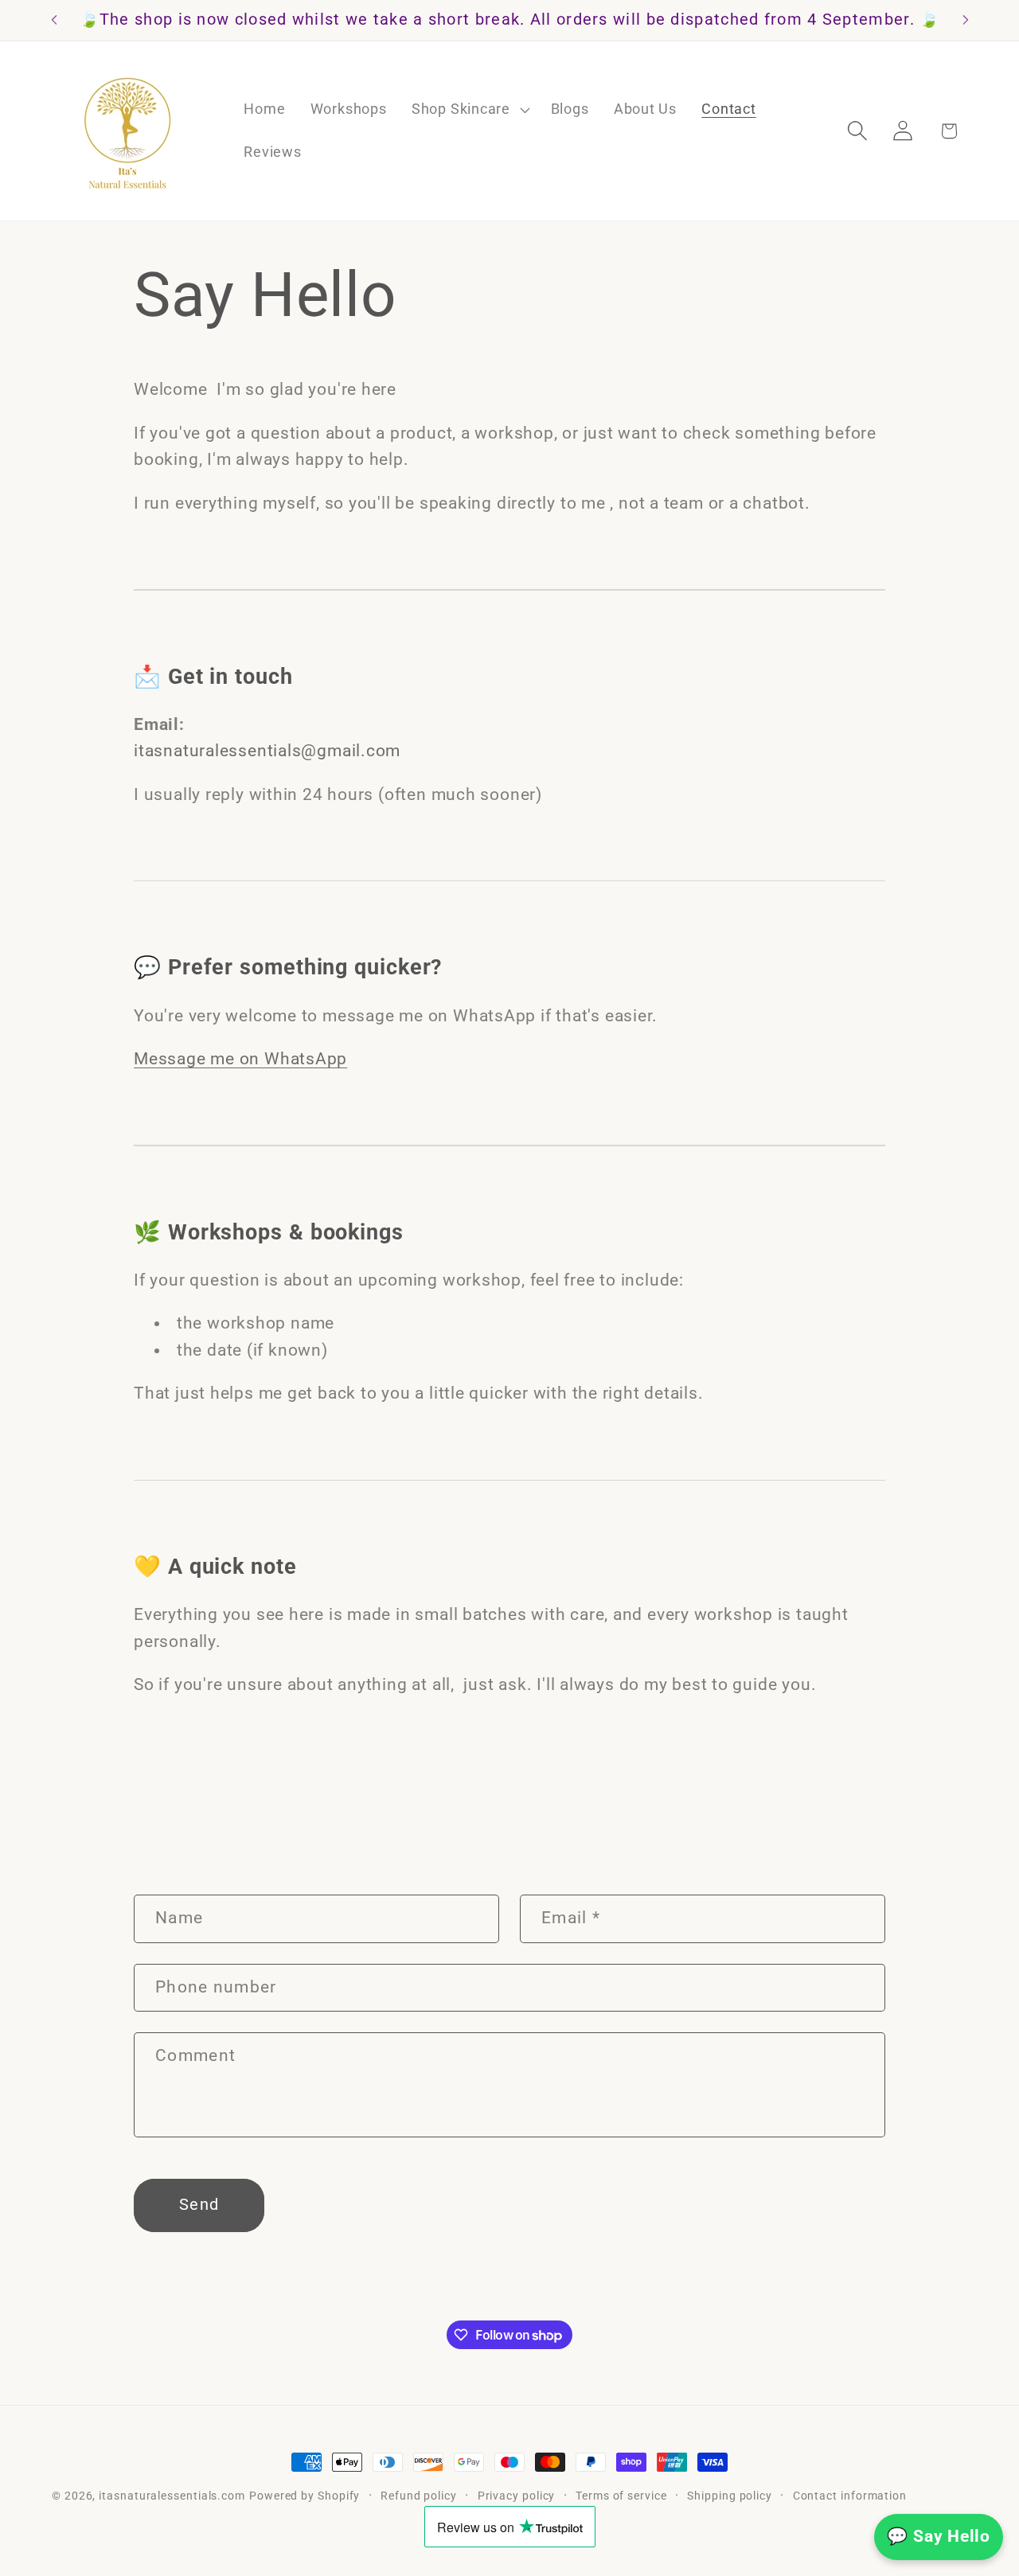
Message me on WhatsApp (240, 1058)
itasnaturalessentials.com (172, 2496)
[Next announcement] (966, 20)
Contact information (850, 2496)
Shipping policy (730, 2496)
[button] (469, 110)
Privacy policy (517, 2496)
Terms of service (621, 2496)
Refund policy (419, 2496)
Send (199, 2205)
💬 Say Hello (939, 2536)
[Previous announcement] (54, 20)
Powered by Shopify (305, 2496)
